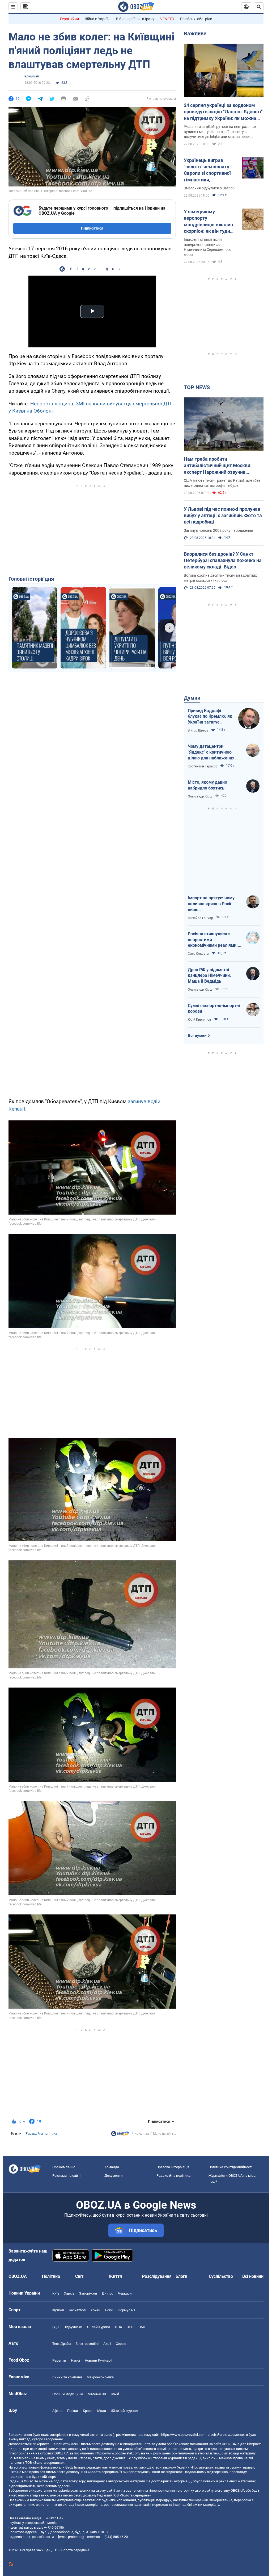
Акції (107, 2344)
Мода (102, 2411)
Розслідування (157, 2276)
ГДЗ (56, 2327)
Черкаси (125, 2293)
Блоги (181, 2276)
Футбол (58, 2310)
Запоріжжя (88, 2293)
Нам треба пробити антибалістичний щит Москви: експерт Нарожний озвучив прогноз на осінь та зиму (218, 466)
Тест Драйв (61, 2344)
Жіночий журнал (124, 2411)
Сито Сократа (198, 954)
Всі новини (253, 2276)
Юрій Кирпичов (199, 1020)
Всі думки (197, 1036)
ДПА (118, 2327)
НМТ (142, 2327)
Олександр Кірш (200, 796)
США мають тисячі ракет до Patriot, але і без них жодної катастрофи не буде (222, 483)
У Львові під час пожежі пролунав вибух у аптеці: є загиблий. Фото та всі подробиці (223, 516)
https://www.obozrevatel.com (183, 2435)
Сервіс (121, 2344)
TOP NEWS (197, 387)
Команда (112, 2167)
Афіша (57, 2411)
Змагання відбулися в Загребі (210, 188)
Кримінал (32, 76)
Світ (79, 2276)
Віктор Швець (198, 730)
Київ (56, 2293)
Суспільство (221, 2276)
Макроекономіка (100, 2377)
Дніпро (107, 2293)
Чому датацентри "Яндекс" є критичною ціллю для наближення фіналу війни (211, 752)
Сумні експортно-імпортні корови (214, 1009)
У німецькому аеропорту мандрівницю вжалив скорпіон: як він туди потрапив (208, 222)
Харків (69, 2293)
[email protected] (71, 2537)
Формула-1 (126, 2310)
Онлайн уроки (99, 2327)
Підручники (73, 2327)
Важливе (195, 34)
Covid (115, 2394)
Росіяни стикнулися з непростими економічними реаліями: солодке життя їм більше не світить (213, 940)
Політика (51, 2276)
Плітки (73, 2411)
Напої (75, 2360)
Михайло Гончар (200, 918)
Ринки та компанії (67, 2377)
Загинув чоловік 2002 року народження (218, 530)
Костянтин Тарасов (203, 766)
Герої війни (69, 19)
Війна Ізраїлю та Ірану (135, 19)
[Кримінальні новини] (120, 2135)
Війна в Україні (97, 19)
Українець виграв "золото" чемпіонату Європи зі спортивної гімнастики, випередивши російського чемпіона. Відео (209, 170)
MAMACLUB (97, 2394)
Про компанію (64, 2167)
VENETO (167, 19)
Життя (115, 2276)
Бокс (109, 2310)
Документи (114, 2176)
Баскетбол (77, 2310)
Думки (192, 698)
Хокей (95, 2310)
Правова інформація (173, 2167)
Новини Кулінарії (98, 2360)
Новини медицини (68, 2394)
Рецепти (59, 2360)
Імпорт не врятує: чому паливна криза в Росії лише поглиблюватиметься (211, 904)
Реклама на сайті (66, 2176)
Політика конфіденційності (230, 2167)
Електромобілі (87, 2344)
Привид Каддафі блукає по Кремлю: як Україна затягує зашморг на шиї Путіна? (210, 717)
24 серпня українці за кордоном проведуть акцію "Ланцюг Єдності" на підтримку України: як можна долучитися (223, 112)
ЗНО (130, 2327)
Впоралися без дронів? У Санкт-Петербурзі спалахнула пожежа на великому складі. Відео (223, 560)
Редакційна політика (41, 2134)
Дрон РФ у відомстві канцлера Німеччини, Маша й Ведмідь (209, 975)
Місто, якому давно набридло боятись (207, 785)
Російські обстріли (196, 19)
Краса (88, 2411)
